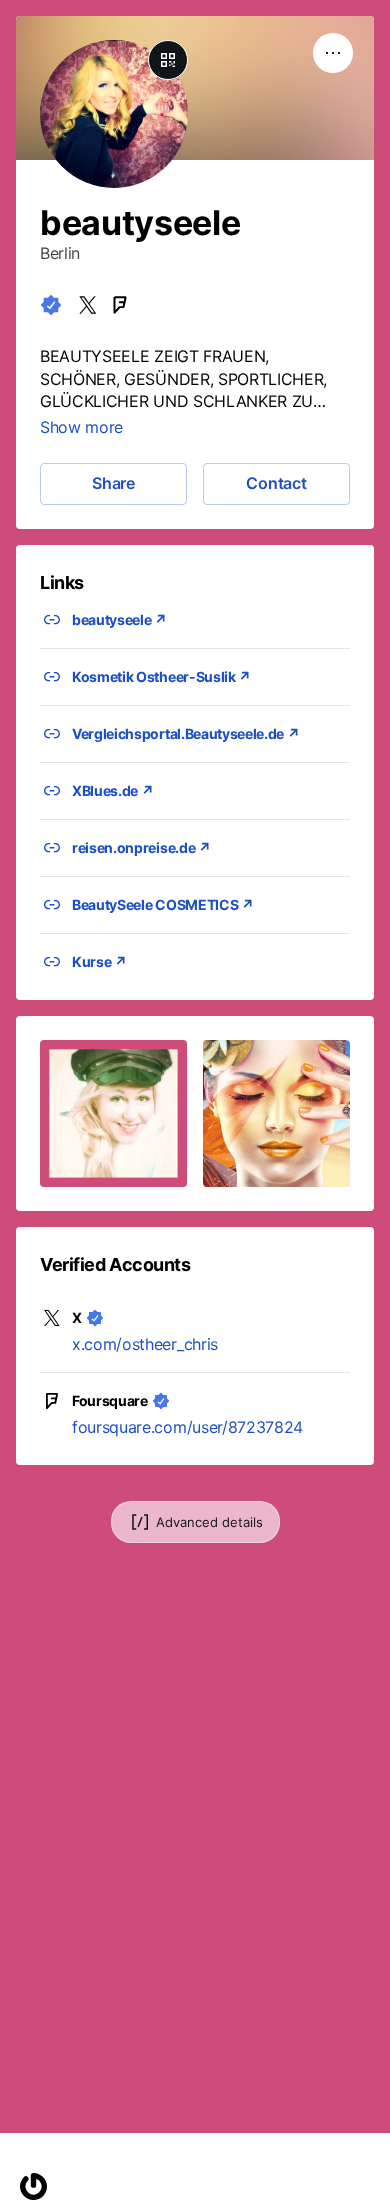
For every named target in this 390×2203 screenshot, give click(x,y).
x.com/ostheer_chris (145, 1344)
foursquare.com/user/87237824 (187, 1427)
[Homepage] (33, 2186)
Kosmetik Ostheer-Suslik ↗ (161, 676)
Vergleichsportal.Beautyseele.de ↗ (185, 733)
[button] (113, 1113)
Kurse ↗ (99, 961)
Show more (81, 427)
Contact (276, 483)
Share (113, 483)
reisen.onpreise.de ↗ (141, 847)
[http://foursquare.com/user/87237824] (120, 305)
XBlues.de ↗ (112, 790)
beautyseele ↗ (119, 619)
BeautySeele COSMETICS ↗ (163, 904)
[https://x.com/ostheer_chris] (88, 305)
